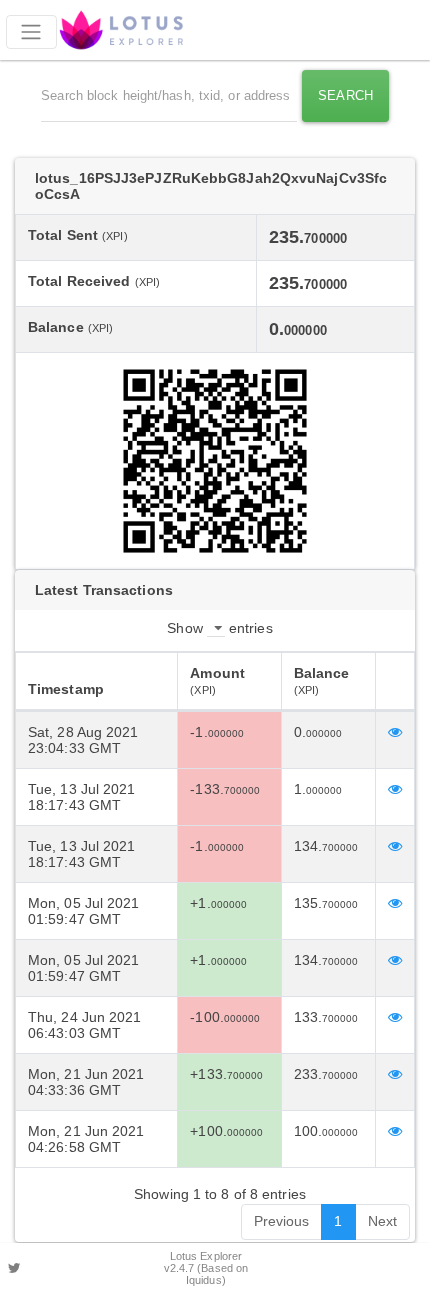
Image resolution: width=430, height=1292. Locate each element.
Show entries (219, 628)
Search (345, 95)
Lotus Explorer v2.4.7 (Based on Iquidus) (206, 1268)
